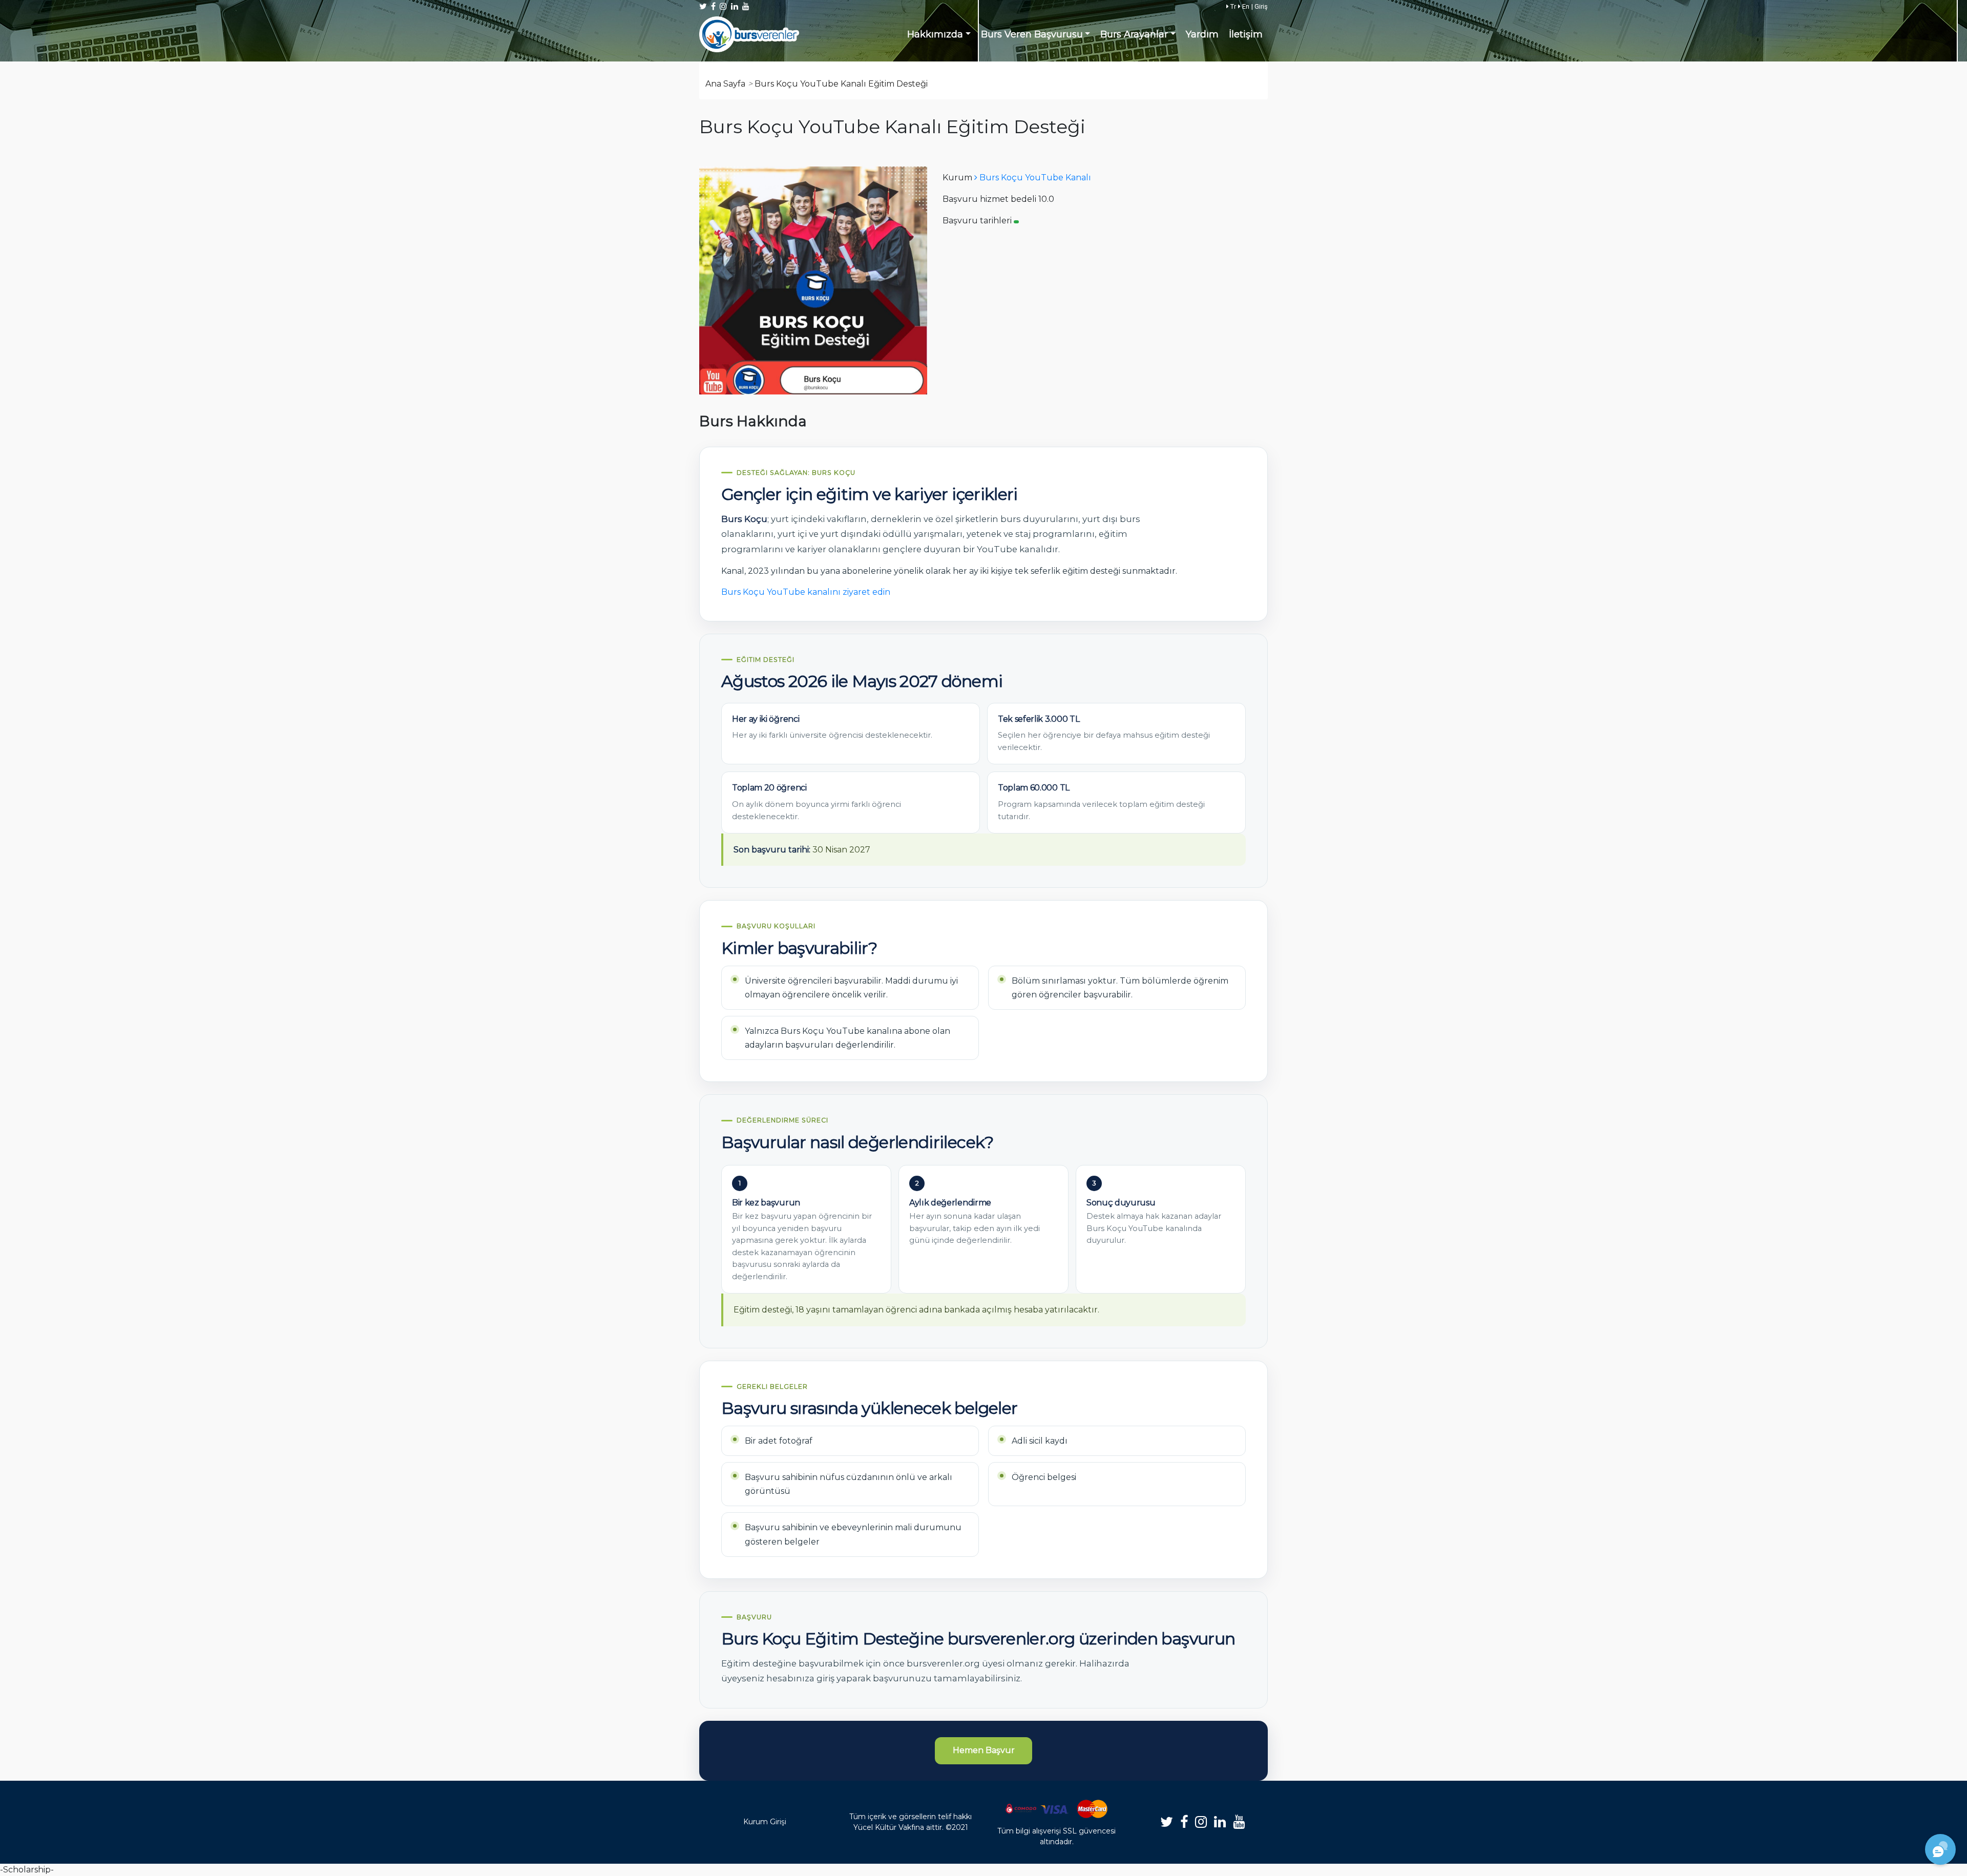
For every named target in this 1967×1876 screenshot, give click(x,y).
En (1245, 6)
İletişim (1246, 34)
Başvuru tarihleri (977, 221)
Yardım (1202, 34)
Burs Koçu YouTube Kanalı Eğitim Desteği (841, 84)
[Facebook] (1184, 1822)
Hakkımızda (935, 34)
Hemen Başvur (984, 1750)
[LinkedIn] (1220, 1822)
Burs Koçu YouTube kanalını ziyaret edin (806, 592)
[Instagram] (1201, 1822)
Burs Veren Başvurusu (1032, 34)
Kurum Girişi (765, 1822)
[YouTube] (1239, 1822)
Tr (1232, 6)
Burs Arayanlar (1134, 34)
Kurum (957, 178)
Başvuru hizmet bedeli (989, 199)
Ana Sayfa (725, 84)
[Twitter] (1167, 1822)
